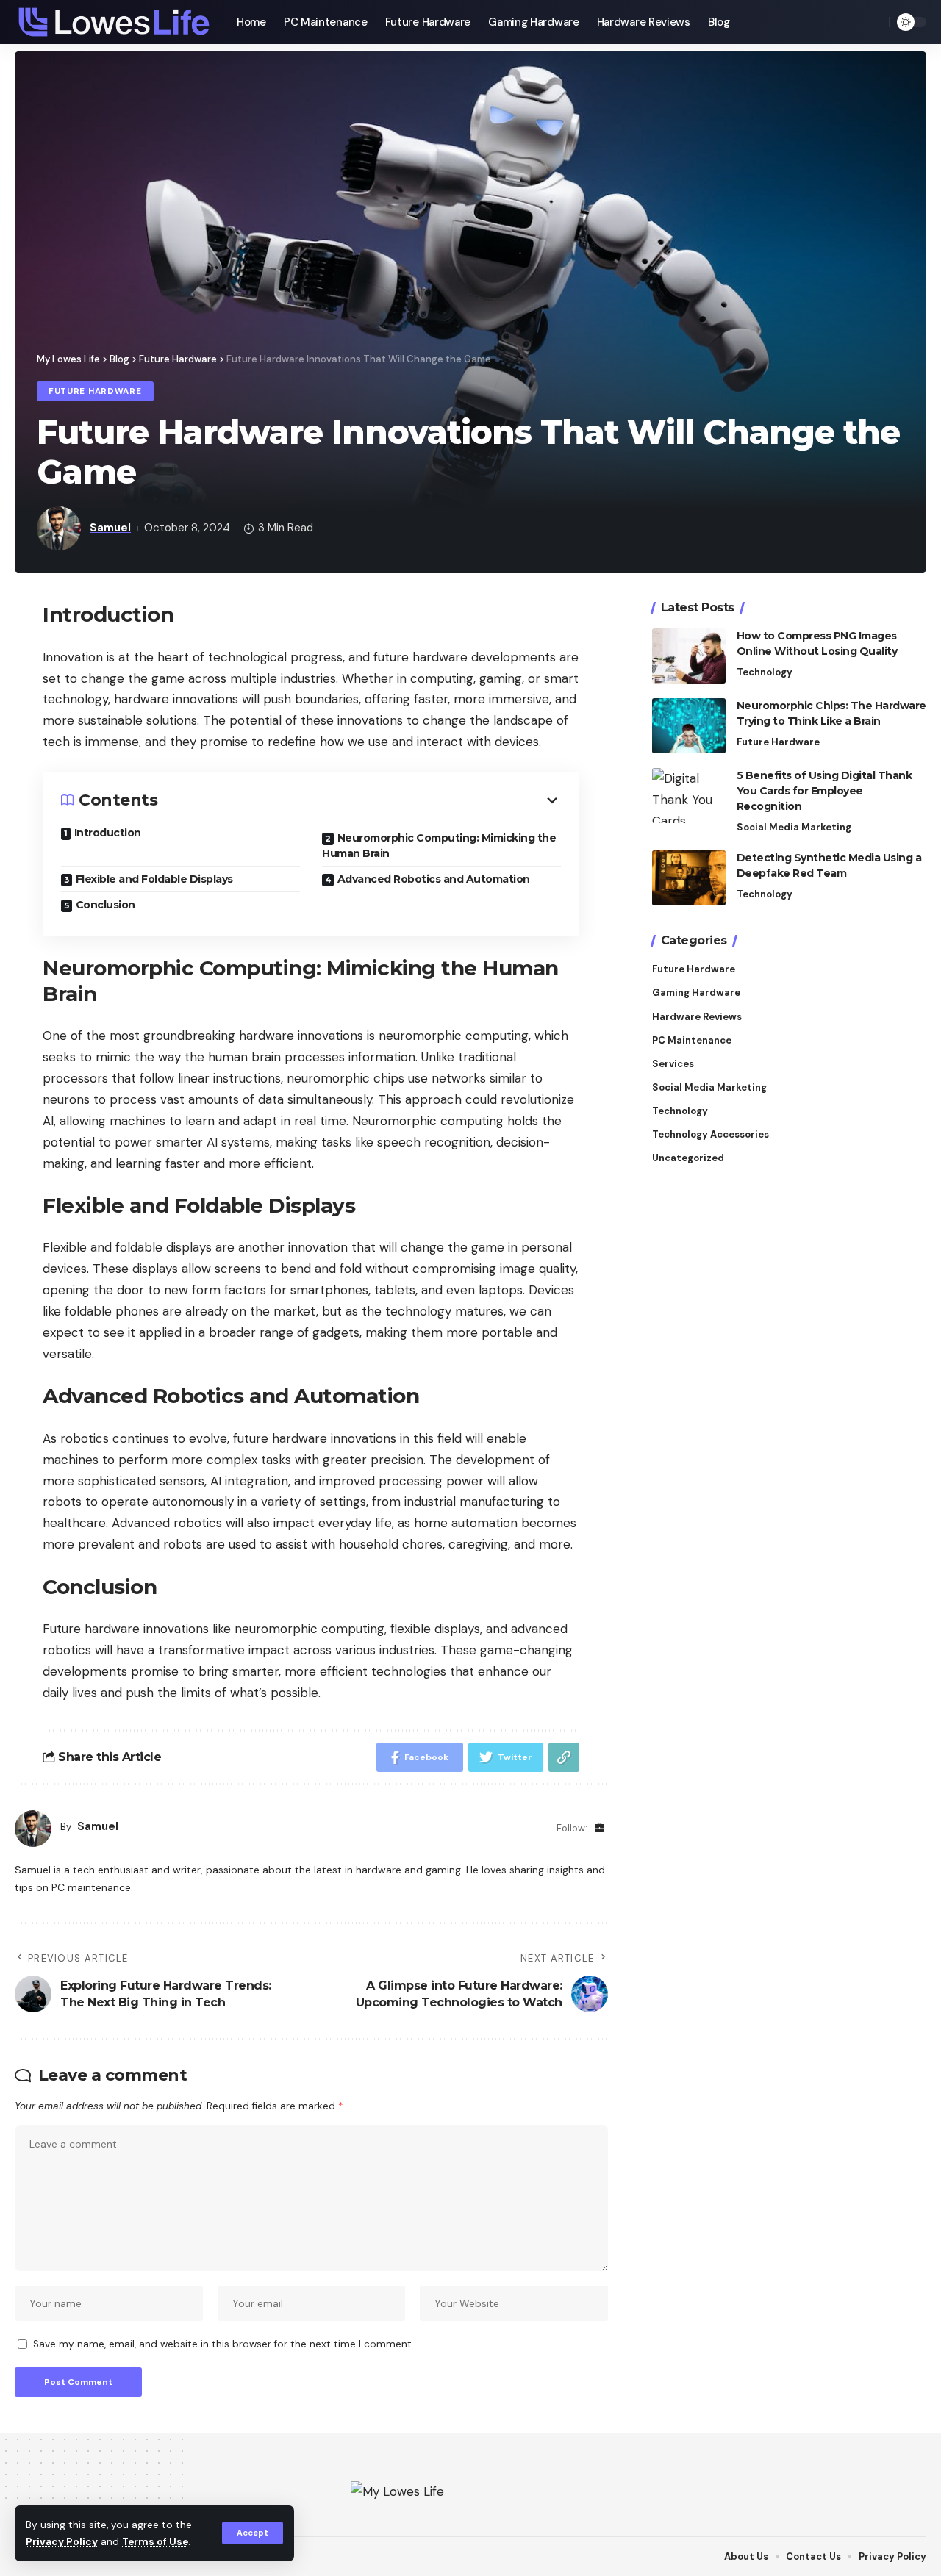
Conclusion (105, 905)
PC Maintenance (692, 1040)
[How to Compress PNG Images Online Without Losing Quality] (689, 656)
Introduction (108, 833)
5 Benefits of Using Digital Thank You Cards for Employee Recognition (824, 791)
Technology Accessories (711, 1134)
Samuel (110, 528)
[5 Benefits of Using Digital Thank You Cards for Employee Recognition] (689, 796)
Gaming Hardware (696, 993)
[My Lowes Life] (114, 22)
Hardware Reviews (697, 1016)
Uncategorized (688, 1158)
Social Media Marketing (794, 827)
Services (673, 1064)
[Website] (600, 1828)
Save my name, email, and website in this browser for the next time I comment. (223, 2344)
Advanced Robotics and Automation (434, 879)
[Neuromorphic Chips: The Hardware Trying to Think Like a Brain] (689, 726)
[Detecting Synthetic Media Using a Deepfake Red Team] (689, 878)
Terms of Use (155, 2542)
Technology (765, 672)
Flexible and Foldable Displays (154, 879)
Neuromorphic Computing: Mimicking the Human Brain (439, 846)
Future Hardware (95, 391)
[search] (874, 22)
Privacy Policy (62, 2542)
